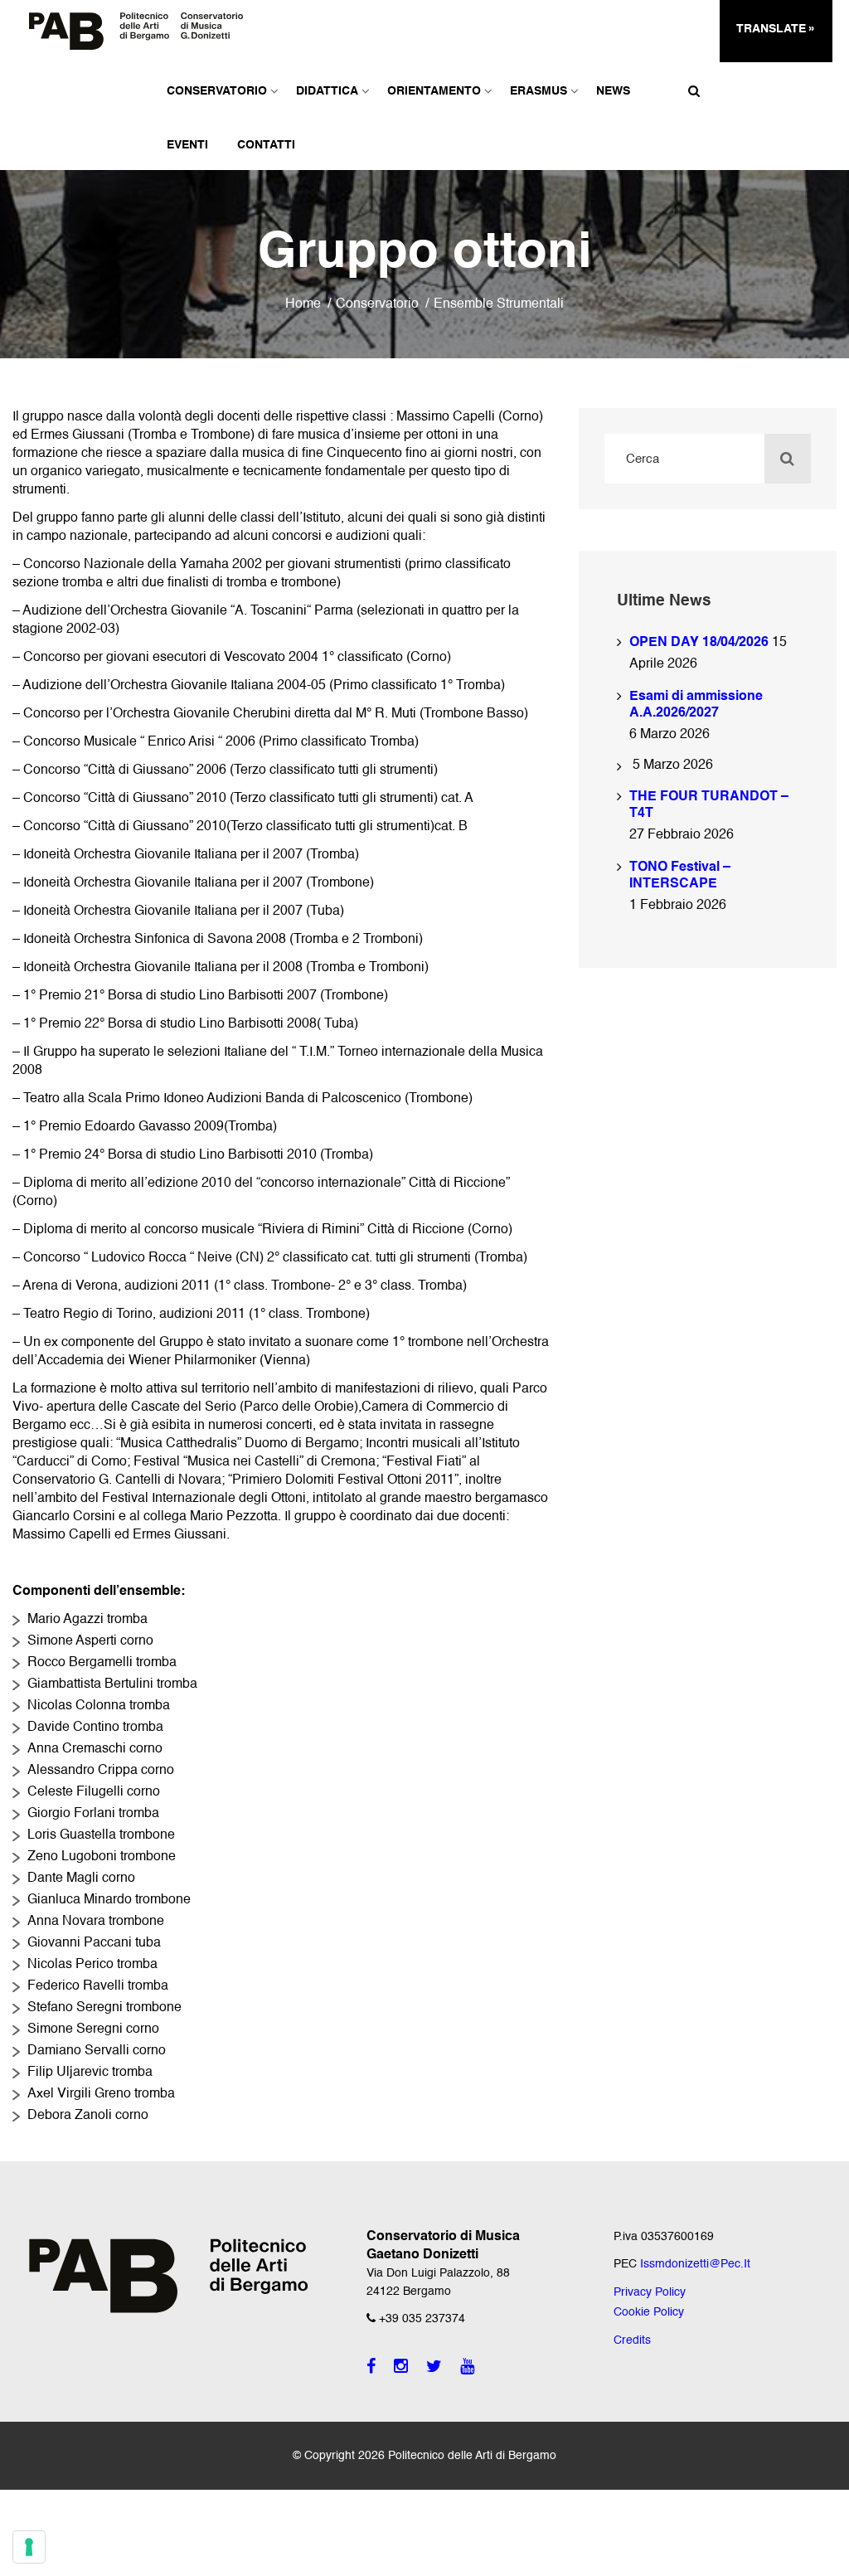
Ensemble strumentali (499, 304)
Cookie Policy (649, 2312)
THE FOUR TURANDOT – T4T (709, 805)
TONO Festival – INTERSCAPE (680, 876)
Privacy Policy (650, 2292)
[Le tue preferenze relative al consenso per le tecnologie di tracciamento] (29, 2547)
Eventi (187, 145)
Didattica (327, 91)
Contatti (266, 145)
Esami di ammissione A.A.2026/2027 (696, 705)
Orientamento (434, 91)
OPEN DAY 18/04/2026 (699, 643)
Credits (632, 2340)
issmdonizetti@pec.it (695, 2264)
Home (303, 304)
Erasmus (539, 91)
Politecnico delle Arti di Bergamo (472, 2456)
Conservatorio (217, 91)
